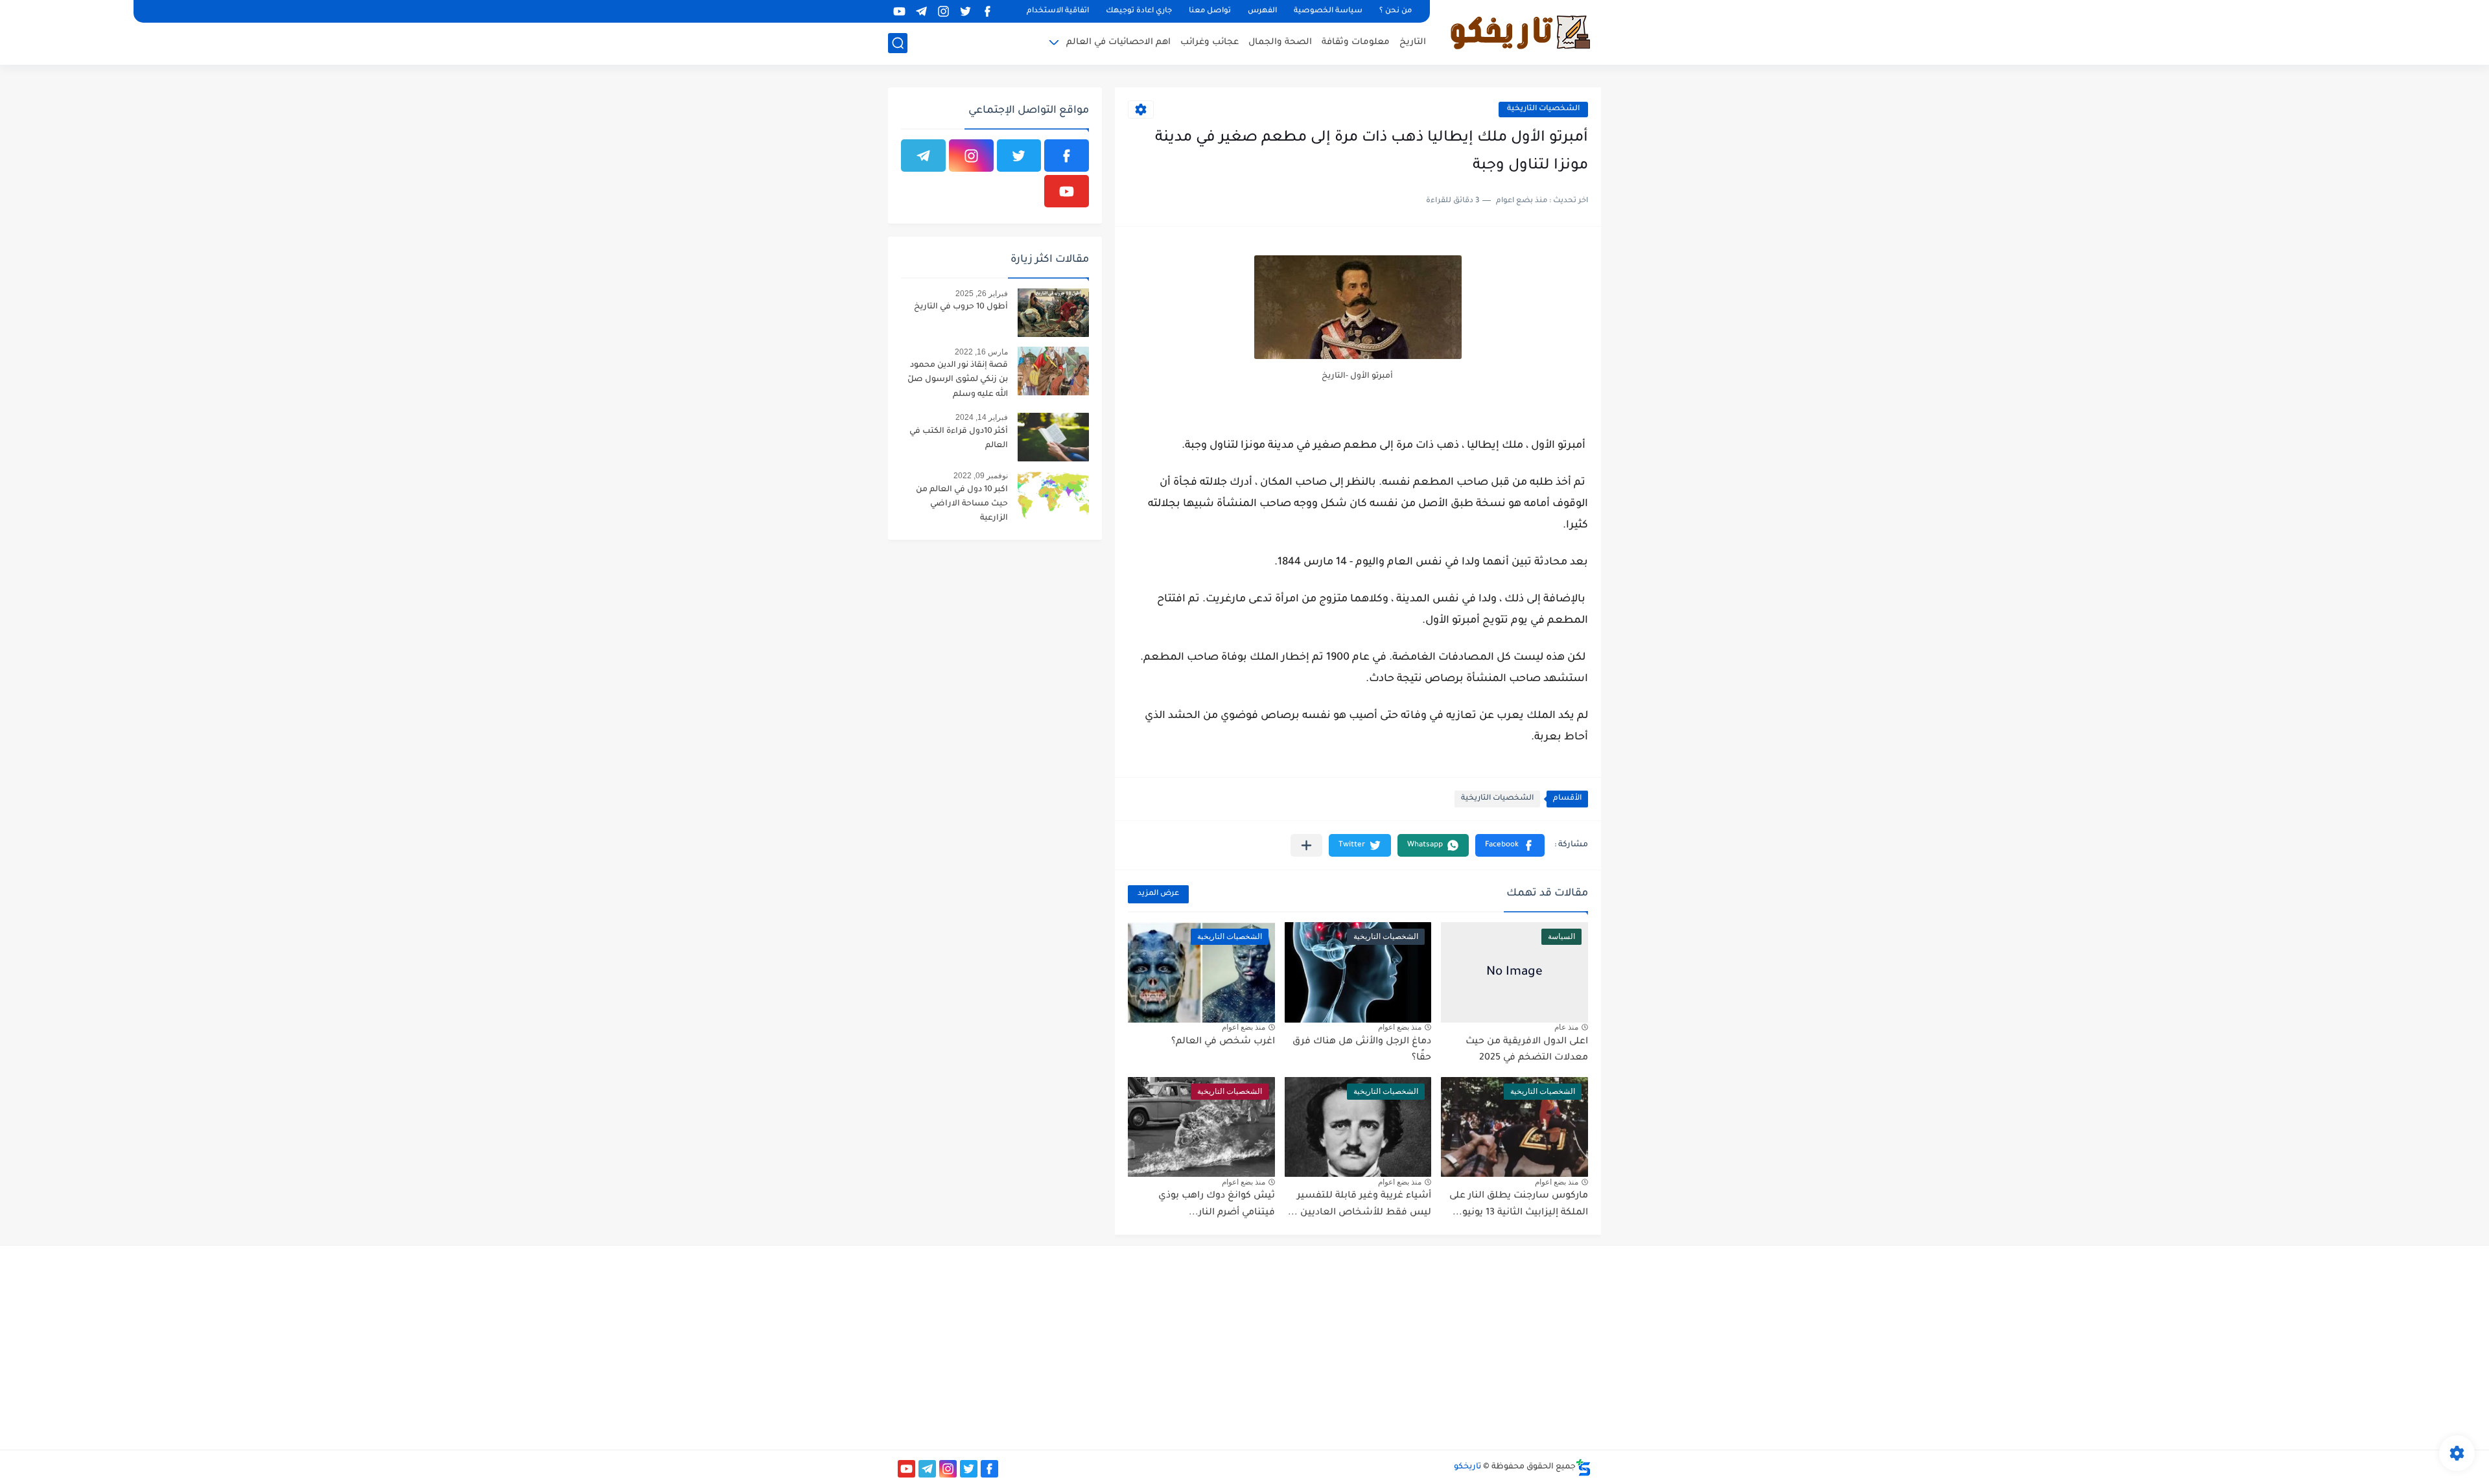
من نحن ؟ (1396, 11)
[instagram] (943, 11)
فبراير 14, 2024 (982, 417)
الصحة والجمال (1280, 42)
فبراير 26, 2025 (982, 294)
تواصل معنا (1210, 11)
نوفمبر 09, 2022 (981, 476)
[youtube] (899, 11)
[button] (1510, 845)
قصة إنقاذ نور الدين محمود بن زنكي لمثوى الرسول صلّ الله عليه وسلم (958, 380)
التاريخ (1413, 42)
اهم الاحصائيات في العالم (1118, 42)
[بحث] (898, 43)
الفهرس (1262, 11)
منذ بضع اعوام (1400, 1027)
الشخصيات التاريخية (1543, 109)
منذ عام (1566, 1027)
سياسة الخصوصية (1328, 11)
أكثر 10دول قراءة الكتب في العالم (959, 439)
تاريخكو (1467, 1467)
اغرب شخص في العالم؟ (1223, 1042)
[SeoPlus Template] (1583, 1467)
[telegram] (921, 11)
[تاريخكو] (1520, 31)
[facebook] (987, 11)
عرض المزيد (1158, 894)
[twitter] (965, 11)
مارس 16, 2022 (981, 352)
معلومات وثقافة (1356, 42)
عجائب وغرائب (1209, 42)
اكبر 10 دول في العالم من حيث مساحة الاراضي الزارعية (962, 504)
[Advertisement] (1482, 1346)
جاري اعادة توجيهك (1139, 11)
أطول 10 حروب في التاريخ (961, 307)
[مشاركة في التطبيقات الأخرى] (1306, 845)
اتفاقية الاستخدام (1058, 11)
